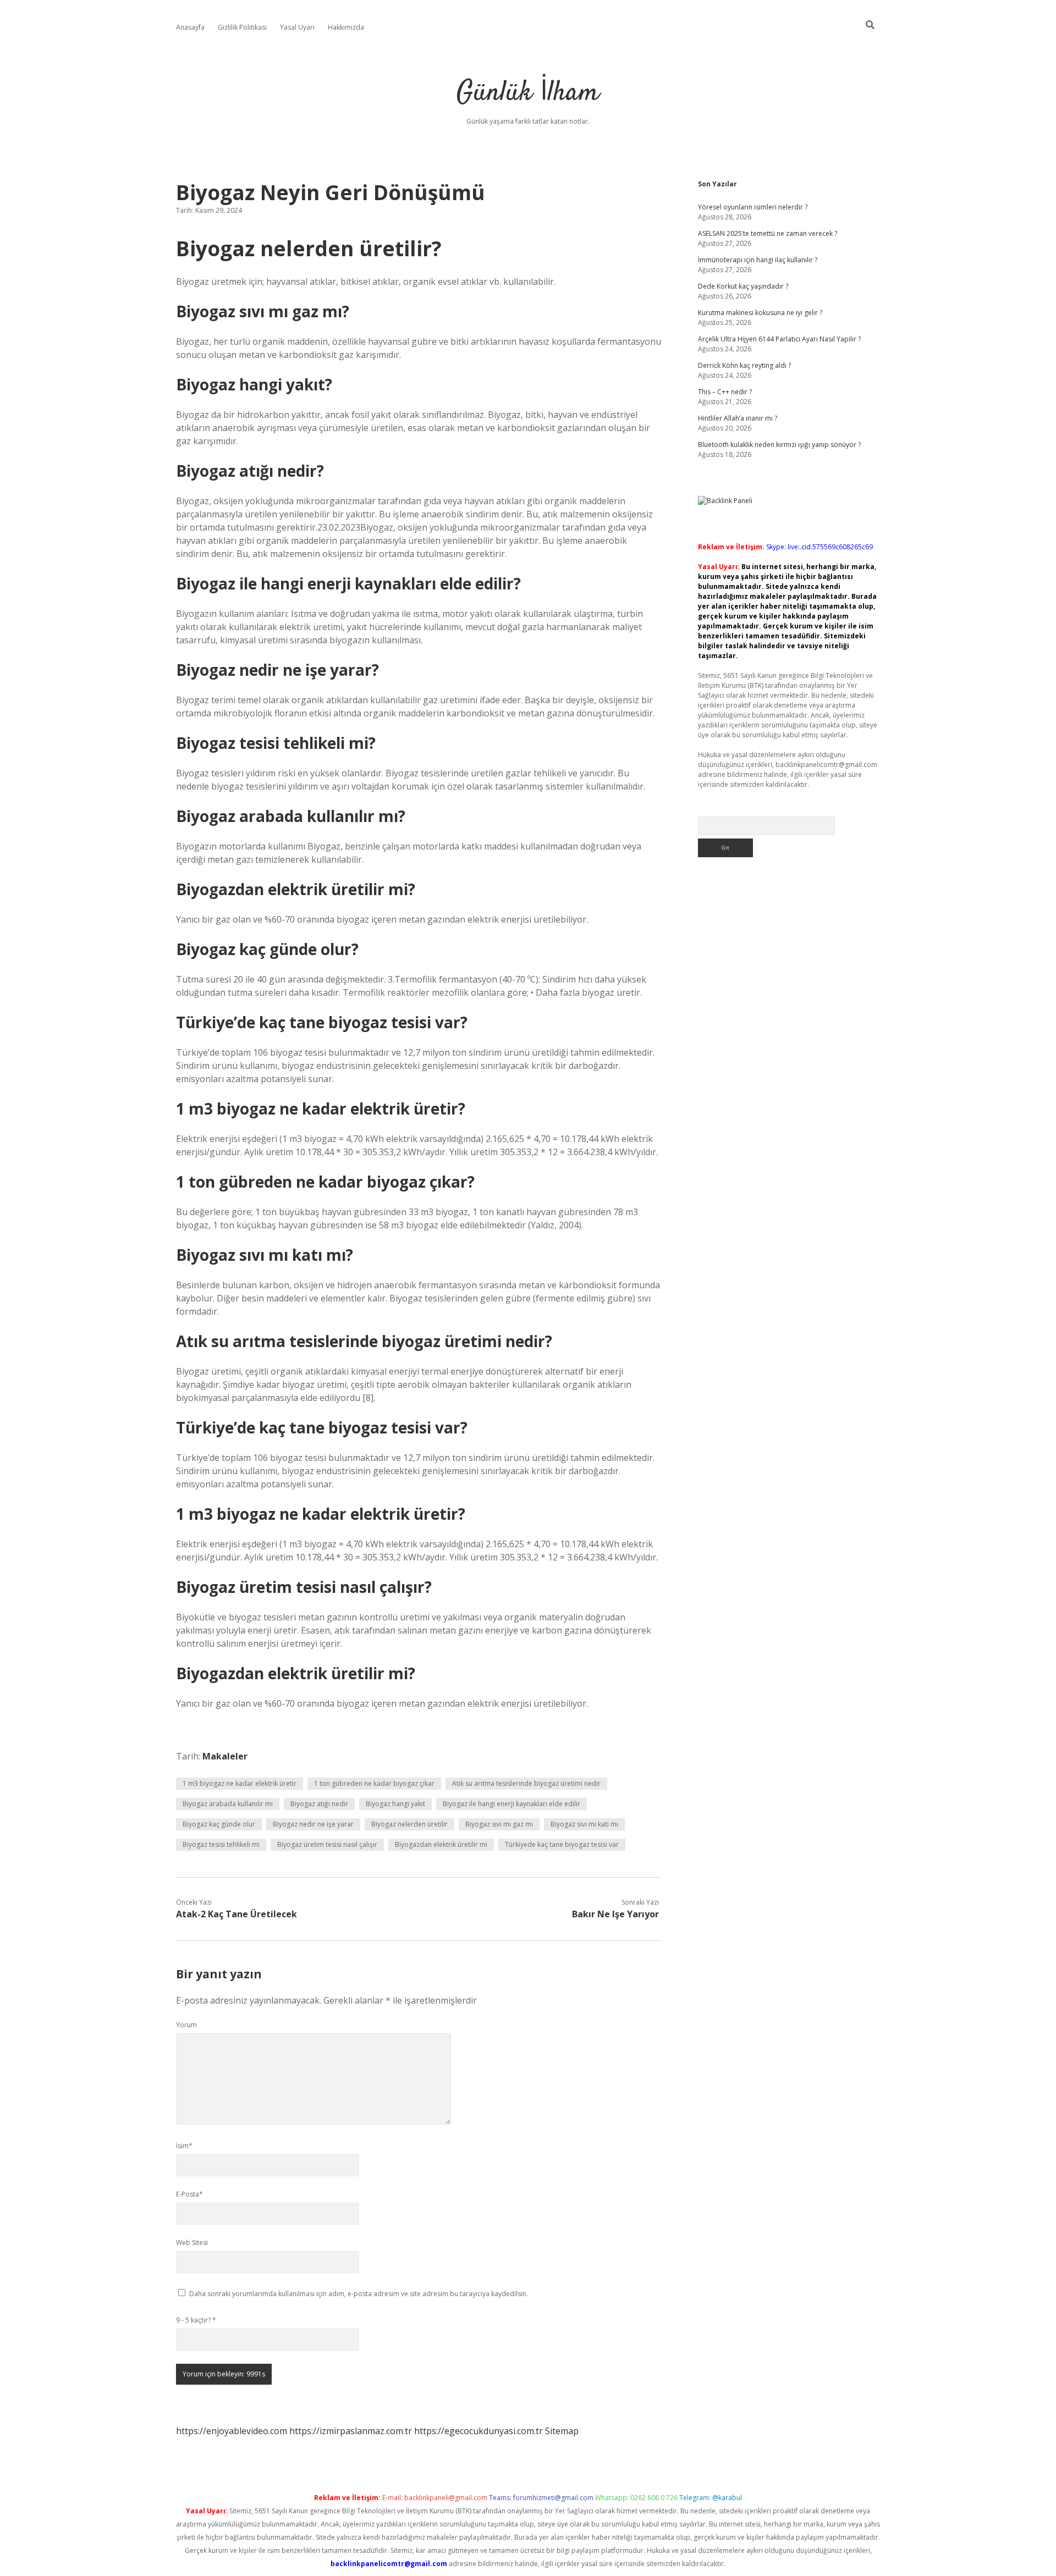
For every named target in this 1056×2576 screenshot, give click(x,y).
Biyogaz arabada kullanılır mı (228, 1804)
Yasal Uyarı (297, 27)
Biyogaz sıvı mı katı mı (584, 1824)
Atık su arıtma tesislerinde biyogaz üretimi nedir (526, 1783)
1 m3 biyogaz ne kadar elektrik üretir (240, 1783)
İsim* (184, 2146)
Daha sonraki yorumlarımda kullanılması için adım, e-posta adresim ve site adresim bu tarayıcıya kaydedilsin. (359, 2294)
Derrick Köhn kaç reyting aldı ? (744, 365)
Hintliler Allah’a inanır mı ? (738, 418)
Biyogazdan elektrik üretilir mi (441, 1844)
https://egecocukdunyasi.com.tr (479, 2431)
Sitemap (562, 2431)
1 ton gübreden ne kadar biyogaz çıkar (374, 1783)
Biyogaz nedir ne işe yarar (313, 1824)
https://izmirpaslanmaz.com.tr (351, 2431)
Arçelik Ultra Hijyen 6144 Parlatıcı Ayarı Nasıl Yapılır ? (779, 339)
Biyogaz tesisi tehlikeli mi (221, 1844)
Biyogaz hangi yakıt (395, 1804)
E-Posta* (189, 2194)
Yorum (186, 2025)
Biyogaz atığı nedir (319, 1804)
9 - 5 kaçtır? (196, 2320)
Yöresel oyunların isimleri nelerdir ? (753, 207)
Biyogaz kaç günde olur (219, 1824)
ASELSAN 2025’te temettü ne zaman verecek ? (768, 233)
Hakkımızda (346, 27)
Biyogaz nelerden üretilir (409, 1824)
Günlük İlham (528, 93)
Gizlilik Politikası (242, 27)
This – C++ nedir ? (725, 392)
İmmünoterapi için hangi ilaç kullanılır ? (758, 260)
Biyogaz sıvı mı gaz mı (499, 1824)
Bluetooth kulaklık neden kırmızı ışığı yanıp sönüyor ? (779, 445)
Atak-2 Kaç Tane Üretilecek (237, 1914)
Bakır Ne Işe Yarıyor (615, 1914)
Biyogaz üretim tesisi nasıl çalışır (327, 1844)
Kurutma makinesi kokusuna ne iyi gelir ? (760, 313)
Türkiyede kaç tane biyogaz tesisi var (562, 1844)
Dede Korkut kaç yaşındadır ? (743, 286)
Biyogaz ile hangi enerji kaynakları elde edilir (512, 1804)
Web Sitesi (192, 2243)
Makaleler (225, 1756)
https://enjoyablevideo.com (232, 2431)
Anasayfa (190, 27)
